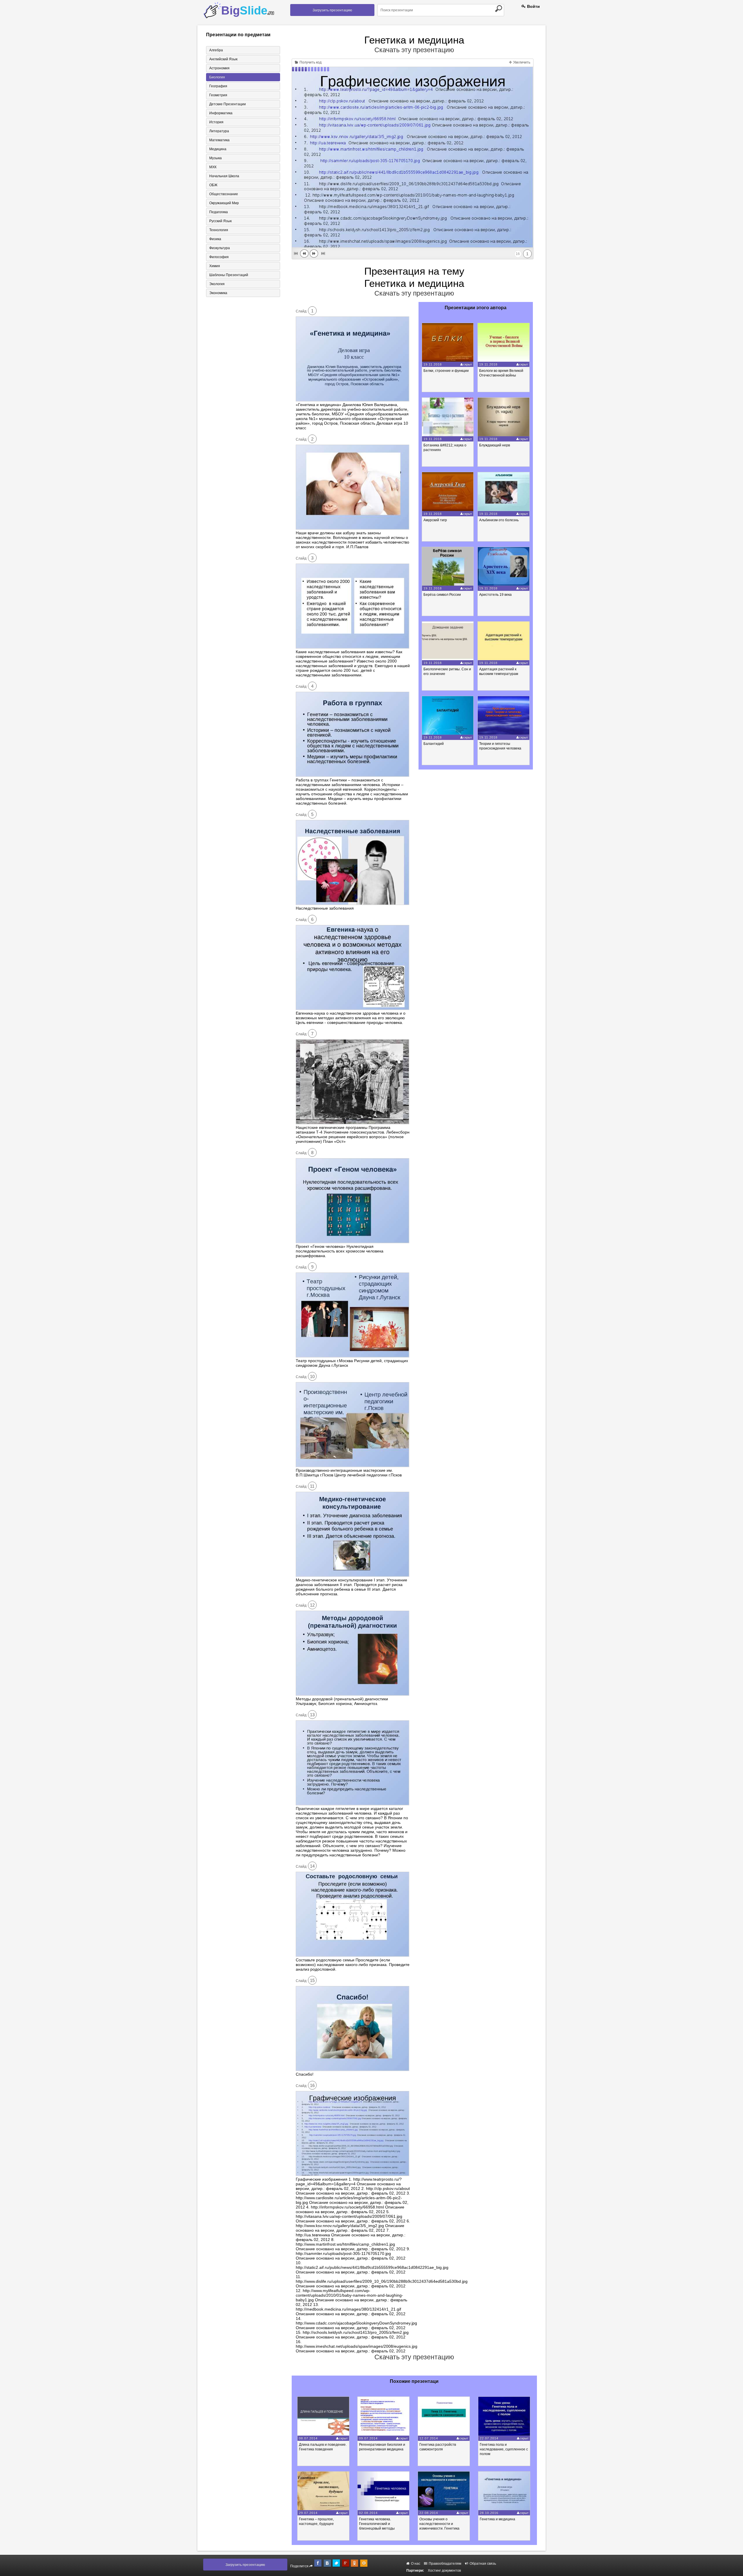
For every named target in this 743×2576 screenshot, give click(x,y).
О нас (415, 2564)
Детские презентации (228, 104)
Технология (219, 230)
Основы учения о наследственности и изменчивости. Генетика (439, 2524)
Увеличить (521, 62)
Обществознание (224, 194)
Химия (215, 266)
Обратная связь (482, 2564)
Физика (215, 239)
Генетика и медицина (497, 2519)
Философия (219, 257)
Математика (219, 140)
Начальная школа (224, 176)
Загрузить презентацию (332, 10)
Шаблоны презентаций (229, 275)
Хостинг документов (444, 2570)
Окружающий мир (224, 203)
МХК (213, 167)
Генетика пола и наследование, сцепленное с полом (504, 2449)
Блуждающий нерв (495, 445)
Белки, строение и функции (446, 371)
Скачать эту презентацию (414, 50)
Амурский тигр (435, 520)
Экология (217, 284)
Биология (217, 77)
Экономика (218, 293)
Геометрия (218, 95)
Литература (219, 131)
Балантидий (434, 744)
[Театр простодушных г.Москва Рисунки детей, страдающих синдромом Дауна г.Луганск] (352, 1356)
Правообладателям (444, 2564)
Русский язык (220, 221)
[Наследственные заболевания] (352, 904)
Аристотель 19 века (495, 595)
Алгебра (216, 50)
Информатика (221, 113)
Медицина (218, 149)
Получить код (310, 62)
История (216, 122)
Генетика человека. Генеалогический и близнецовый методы (377, 2524)
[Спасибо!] (352, 2070)
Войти (533, 6)
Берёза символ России (442, 595)
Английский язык (223, 59)
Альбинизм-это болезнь (499, 520)
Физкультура (220, 248)
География (218, 86)
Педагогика (219, 212)
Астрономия (219, 68)
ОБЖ (213, 185)
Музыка (215, 158)
